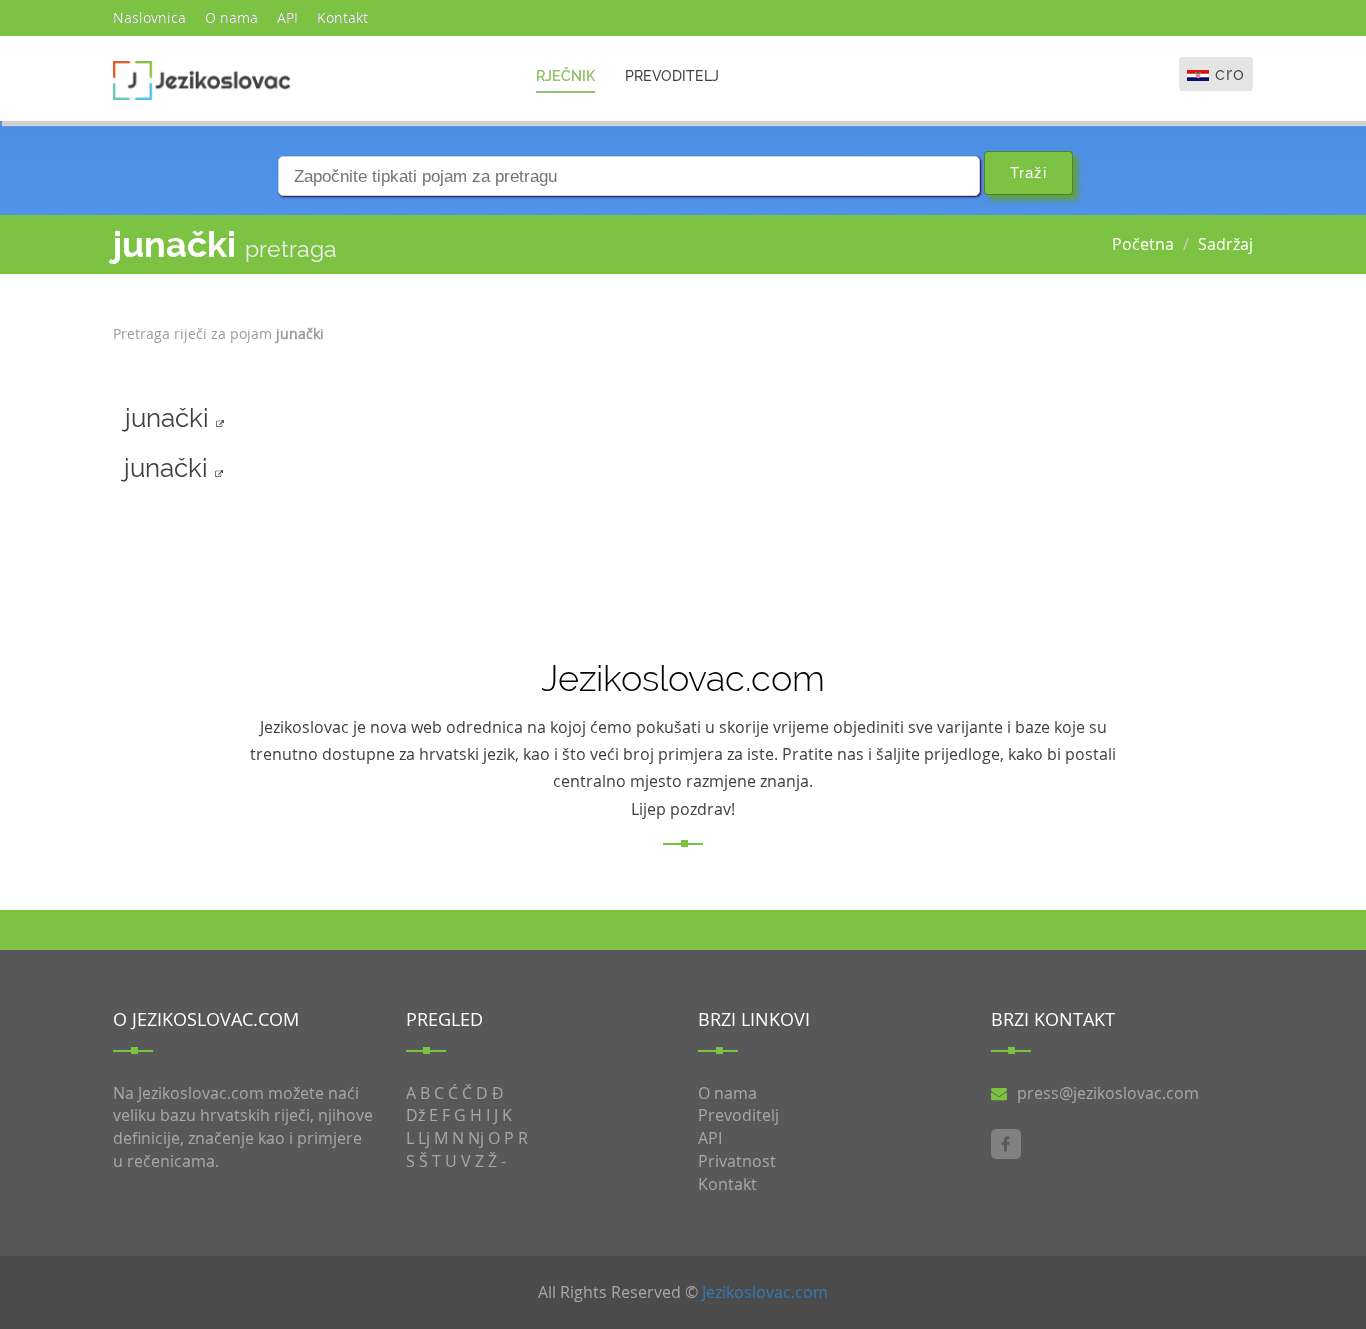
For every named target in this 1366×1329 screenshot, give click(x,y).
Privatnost (737, 1161)
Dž (415, 1115)
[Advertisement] (1159, 434)
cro (1230, 73)
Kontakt (342, 17)
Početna (1143, 244)
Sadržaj (1225, 244)
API (287, 17)
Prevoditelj (672, 76)
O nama (231, 17)
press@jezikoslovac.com (1108, 1093)
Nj (476, 1138)
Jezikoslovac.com (765, 1292)
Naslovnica (149, 17)
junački (170, 418)
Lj (424, 1138)
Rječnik (565, 76)
